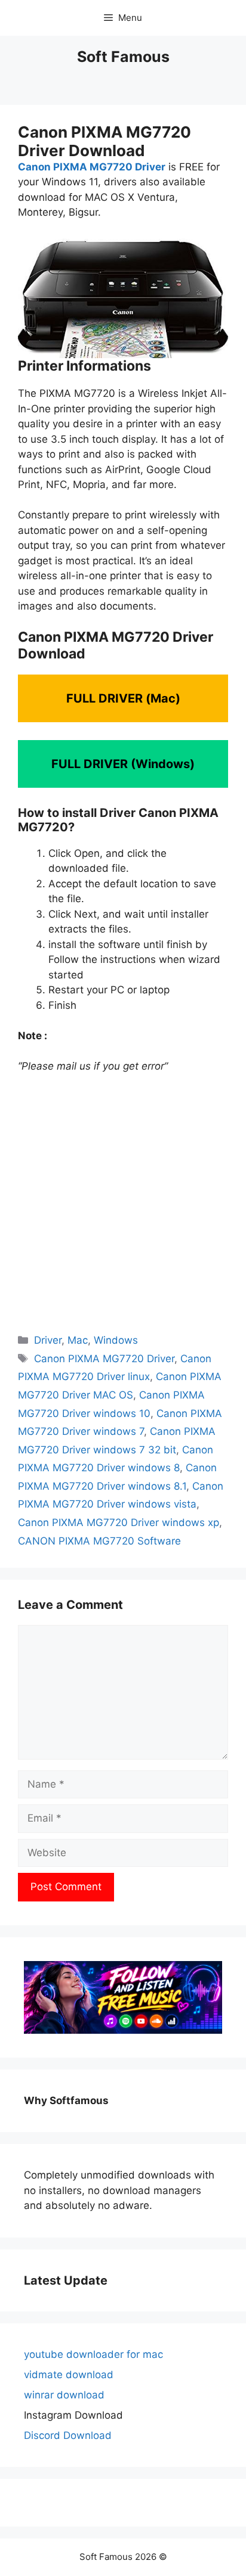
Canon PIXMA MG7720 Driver (92, 167)
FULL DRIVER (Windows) (123, 764)
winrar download (64, 2395)
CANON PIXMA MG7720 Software (99, 1541)
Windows (116, 1340)
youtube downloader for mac (93, 2354)
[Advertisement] (123, 1202)
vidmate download (69, 2375)
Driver (48, 1340)
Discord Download (68, 2435)
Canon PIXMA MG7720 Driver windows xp (119, 1522)
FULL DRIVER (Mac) (123, 698)
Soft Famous (123, 57)
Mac (78, 1340)
